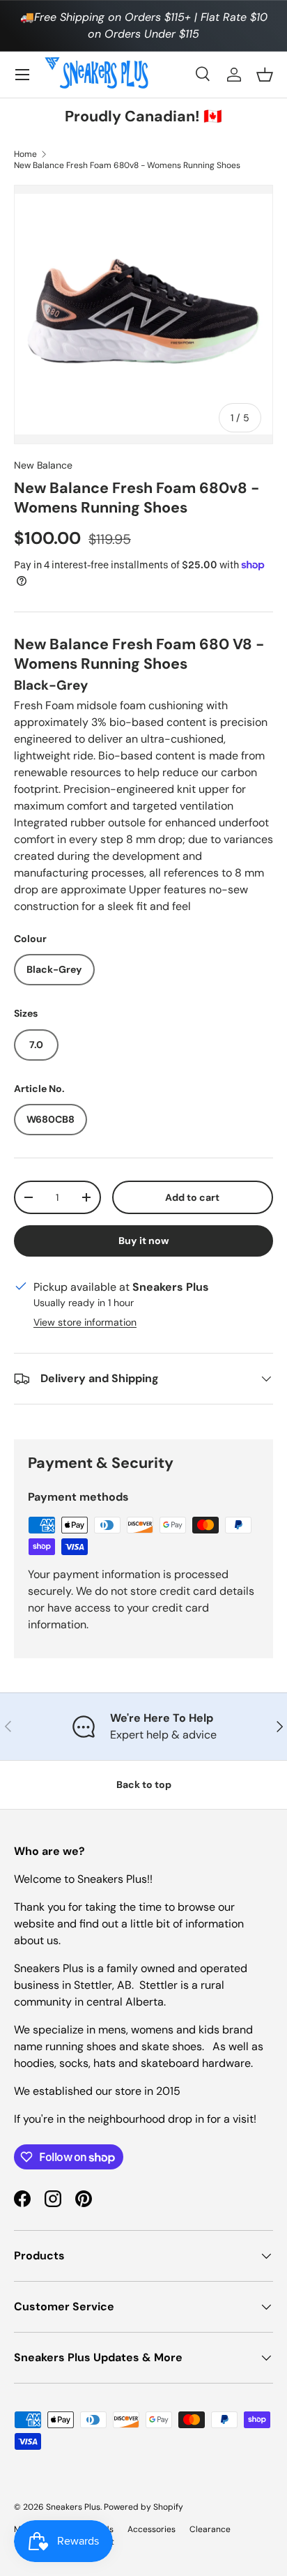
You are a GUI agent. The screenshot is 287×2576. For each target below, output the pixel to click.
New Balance (43, 465)
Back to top (144, 1785)
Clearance (210, 2529)
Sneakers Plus (73, 2507)
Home (25, 154)
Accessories (152, 2529)
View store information (85, 1322)
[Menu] (22, 75)
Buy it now (144, 1241)
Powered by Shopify (143, 2507)
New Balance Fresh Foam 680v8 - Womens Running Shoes (127, 165)
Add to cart (192, 1197)
